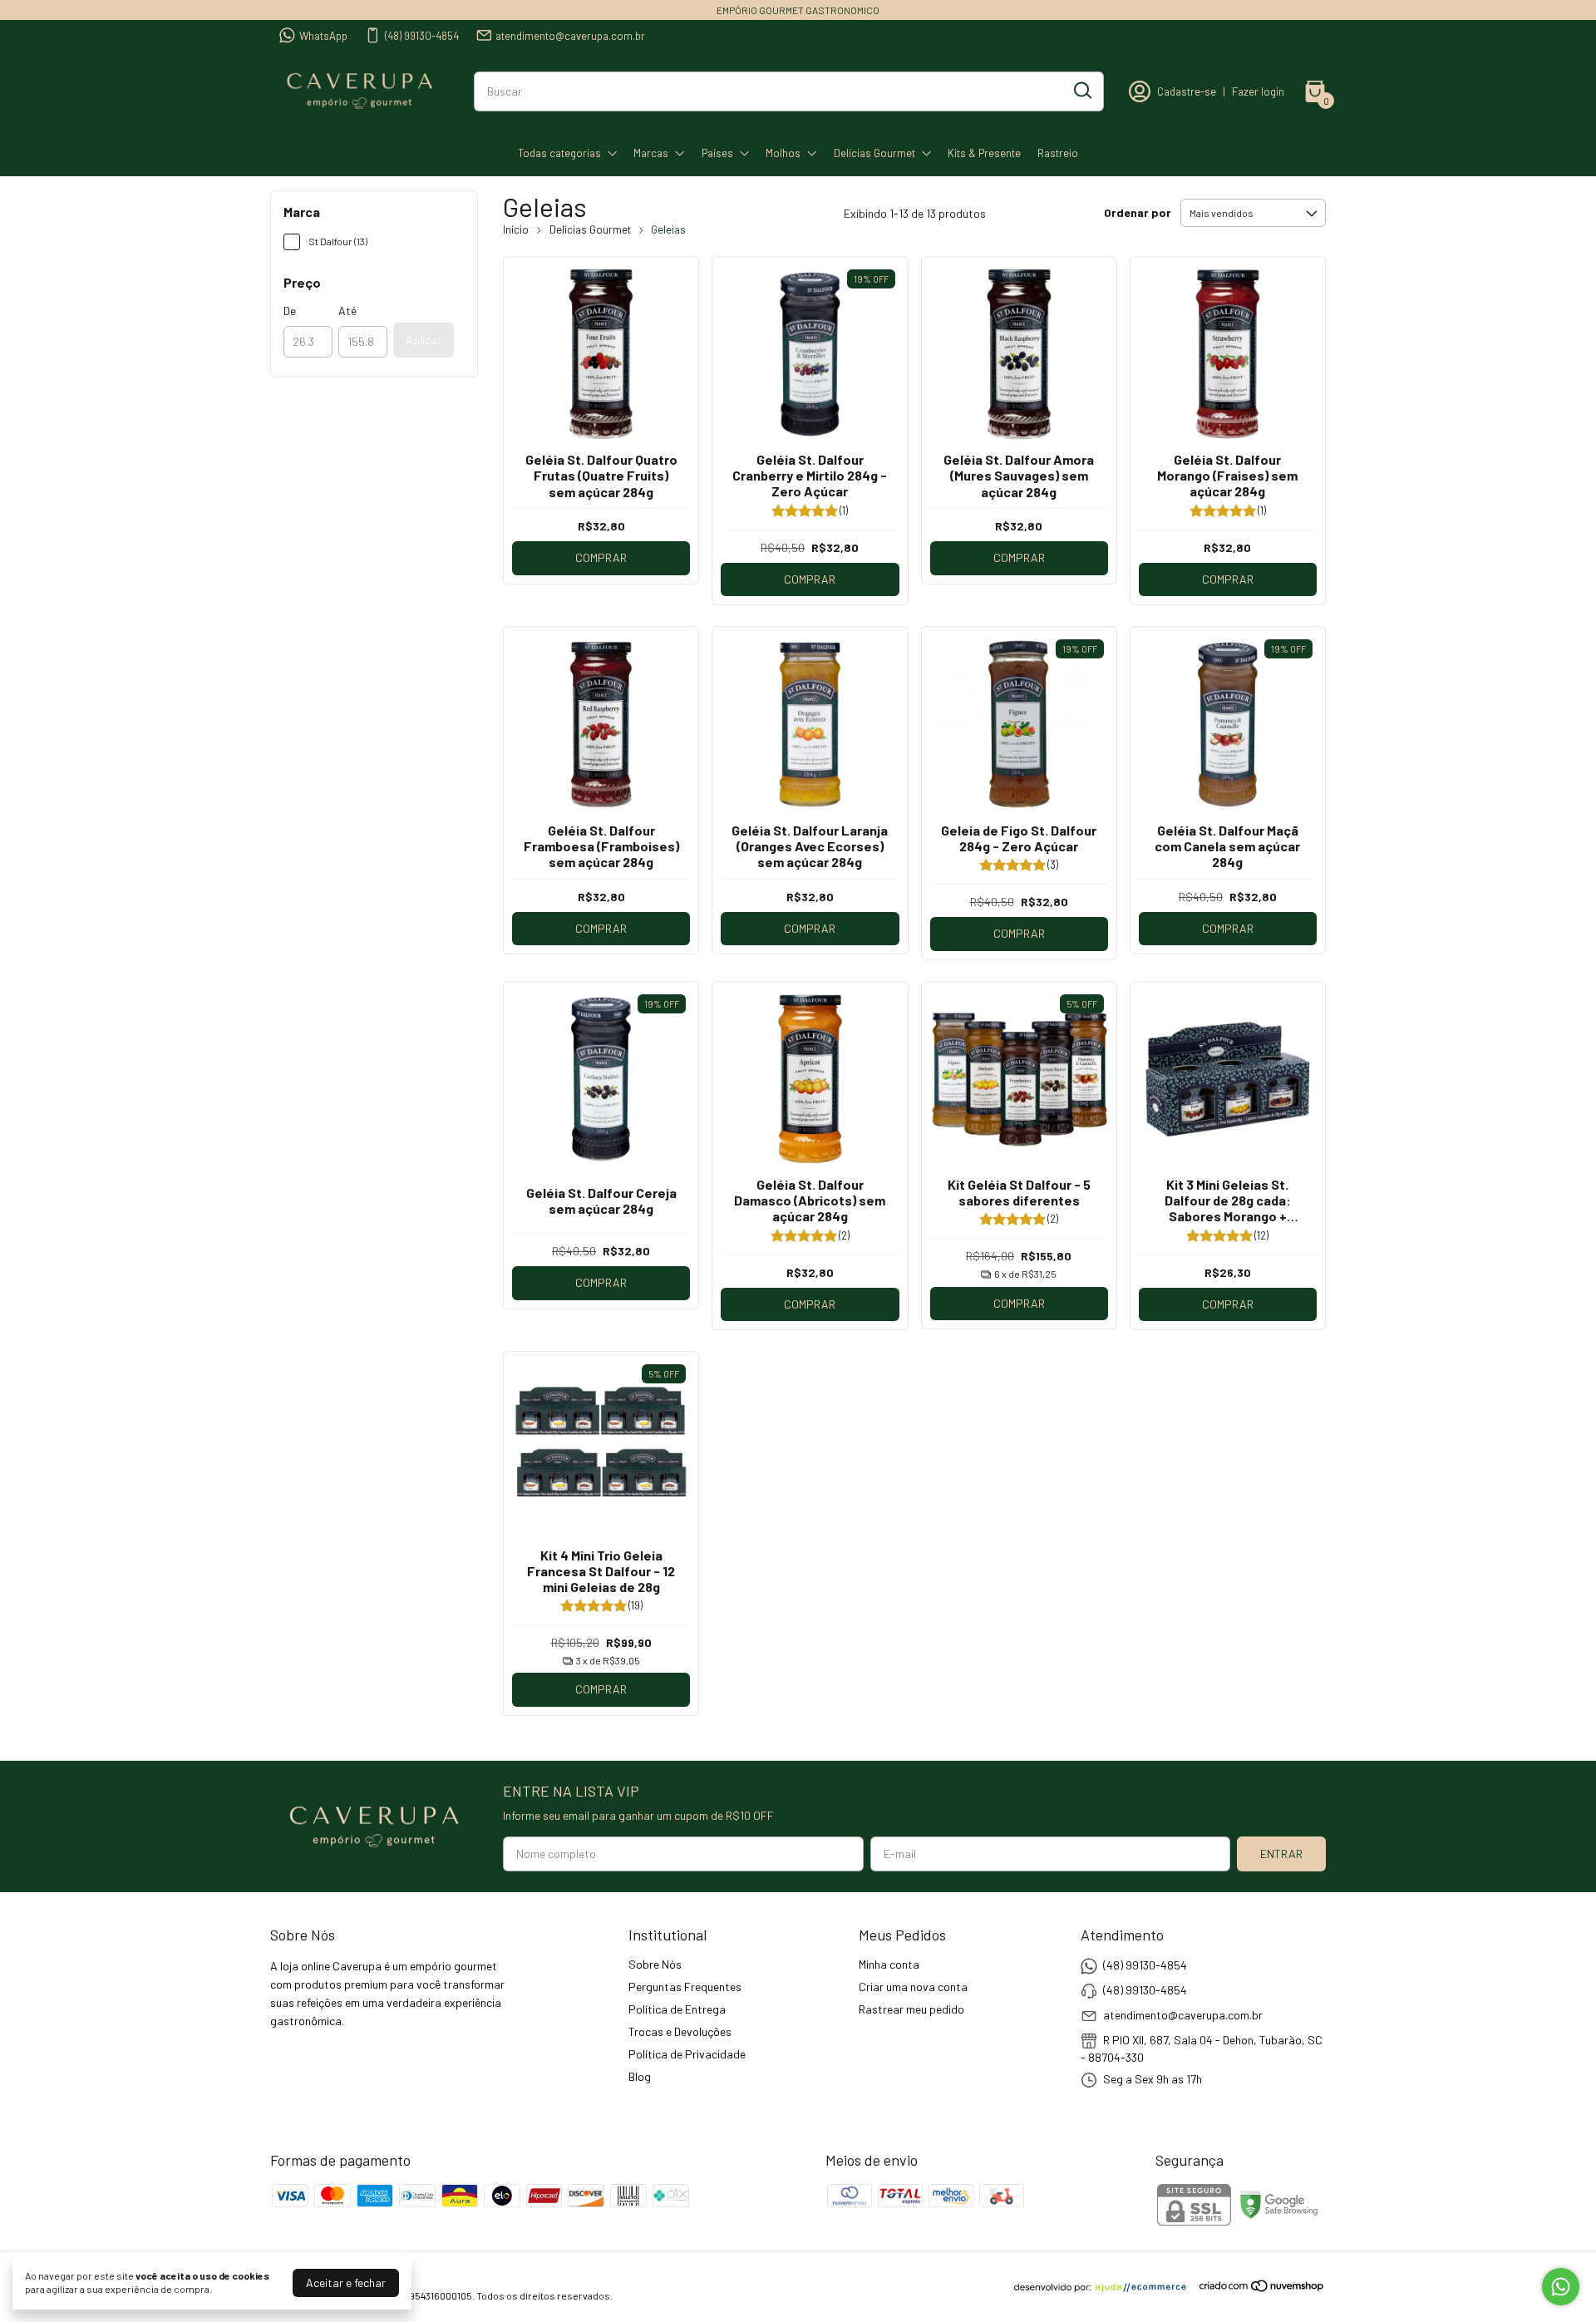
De (290, 311)
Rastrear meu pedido (911, 2009)
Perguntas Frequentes (685, 1987)
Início (516, 229)
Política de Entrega (677, 2009)
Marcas (651, 153)
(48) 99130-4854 (422, 36)
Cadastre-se (1187, 91)
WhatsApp (323, 36)
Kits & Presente (984, 153)
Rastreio (1058, 153)
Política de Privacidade (687, 2054)
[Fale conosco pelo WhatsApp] (1561, 2287)
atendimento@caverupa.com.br (570, 36)
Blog (640, 2076)
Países (717, 153)
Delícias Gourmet (874, 153)
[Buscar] (1081, 91)
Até (347, 311)
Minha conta (889, 1964)
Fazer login (1258, 91)
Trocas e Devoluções (680, 2031)
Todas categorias (559, 153)
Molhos (783, 153)
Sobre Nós (655, 1964)
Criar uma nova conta (913, 1987)
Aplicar (424, 340)
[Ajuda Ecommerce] (1106, 2288)
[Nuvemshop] (1262, 2288)
